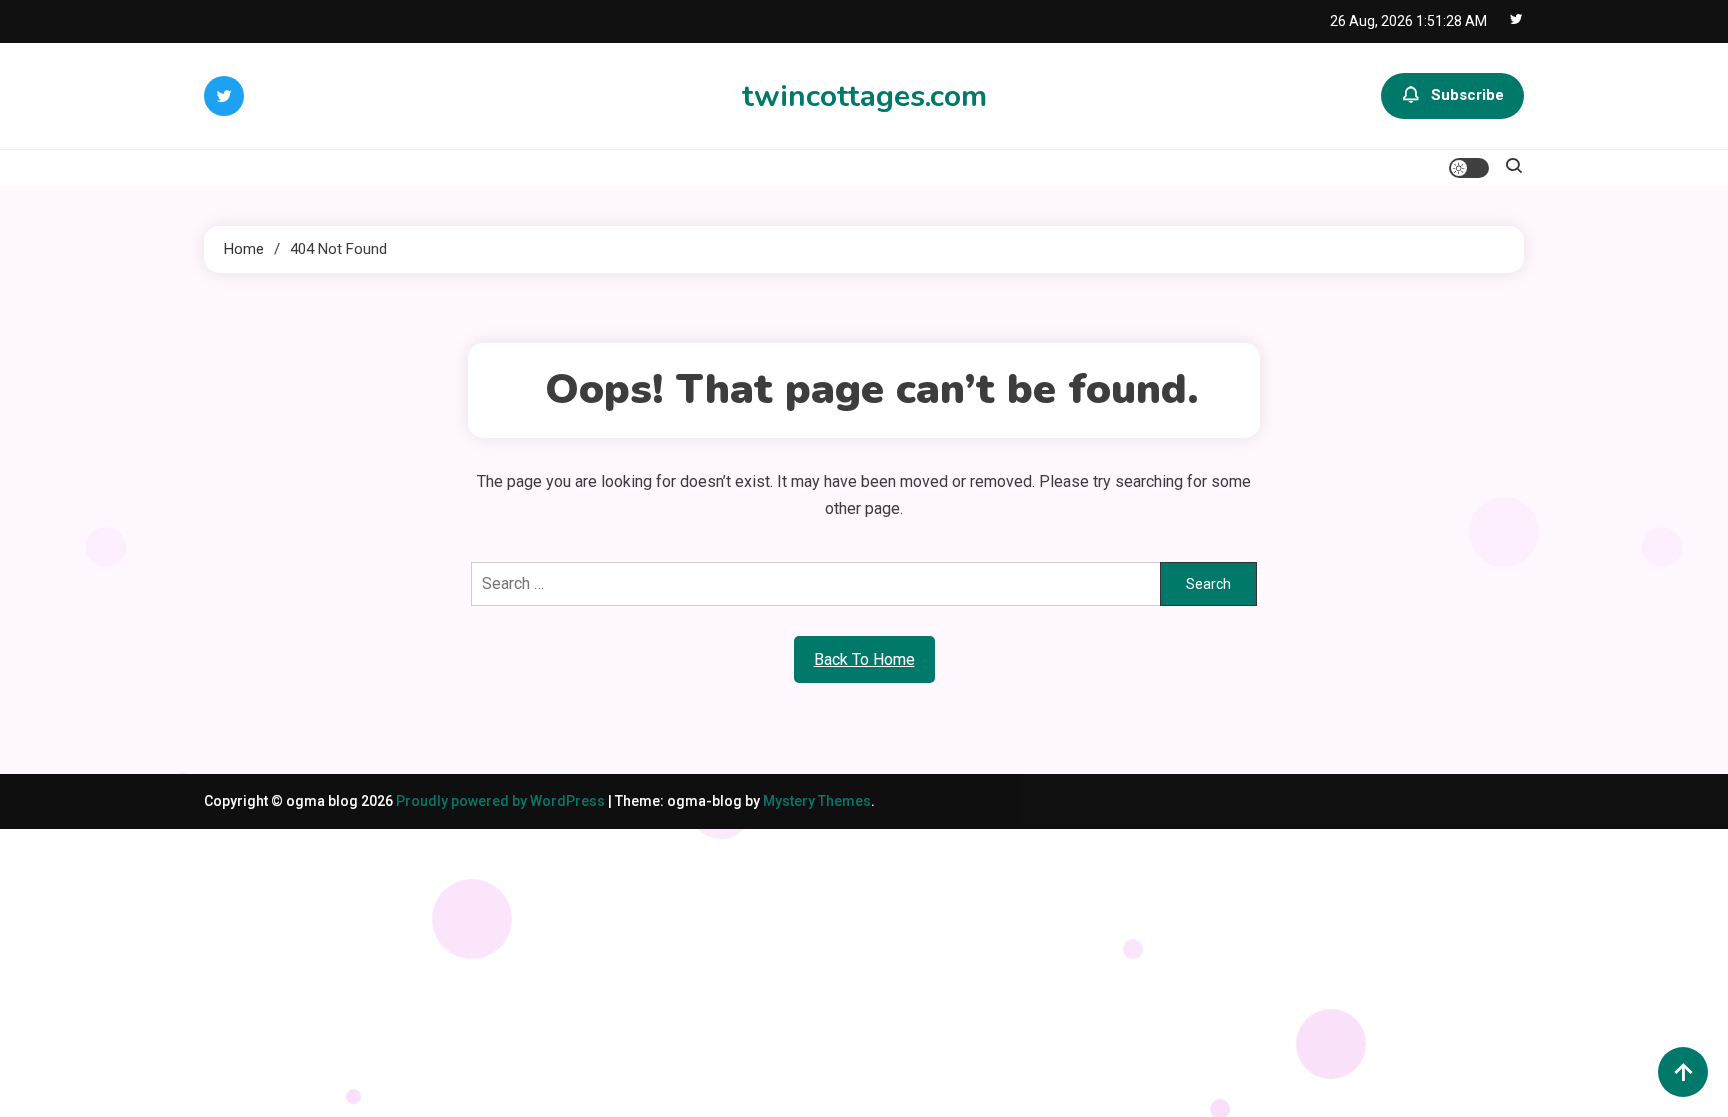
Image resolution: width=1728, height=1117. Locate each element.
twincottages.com (864, 96)
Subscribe (1467, 95)
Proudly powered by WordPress (502, 801)
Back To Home (864, 659)
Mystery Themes (817, 801)
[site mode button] (1469, 168)
